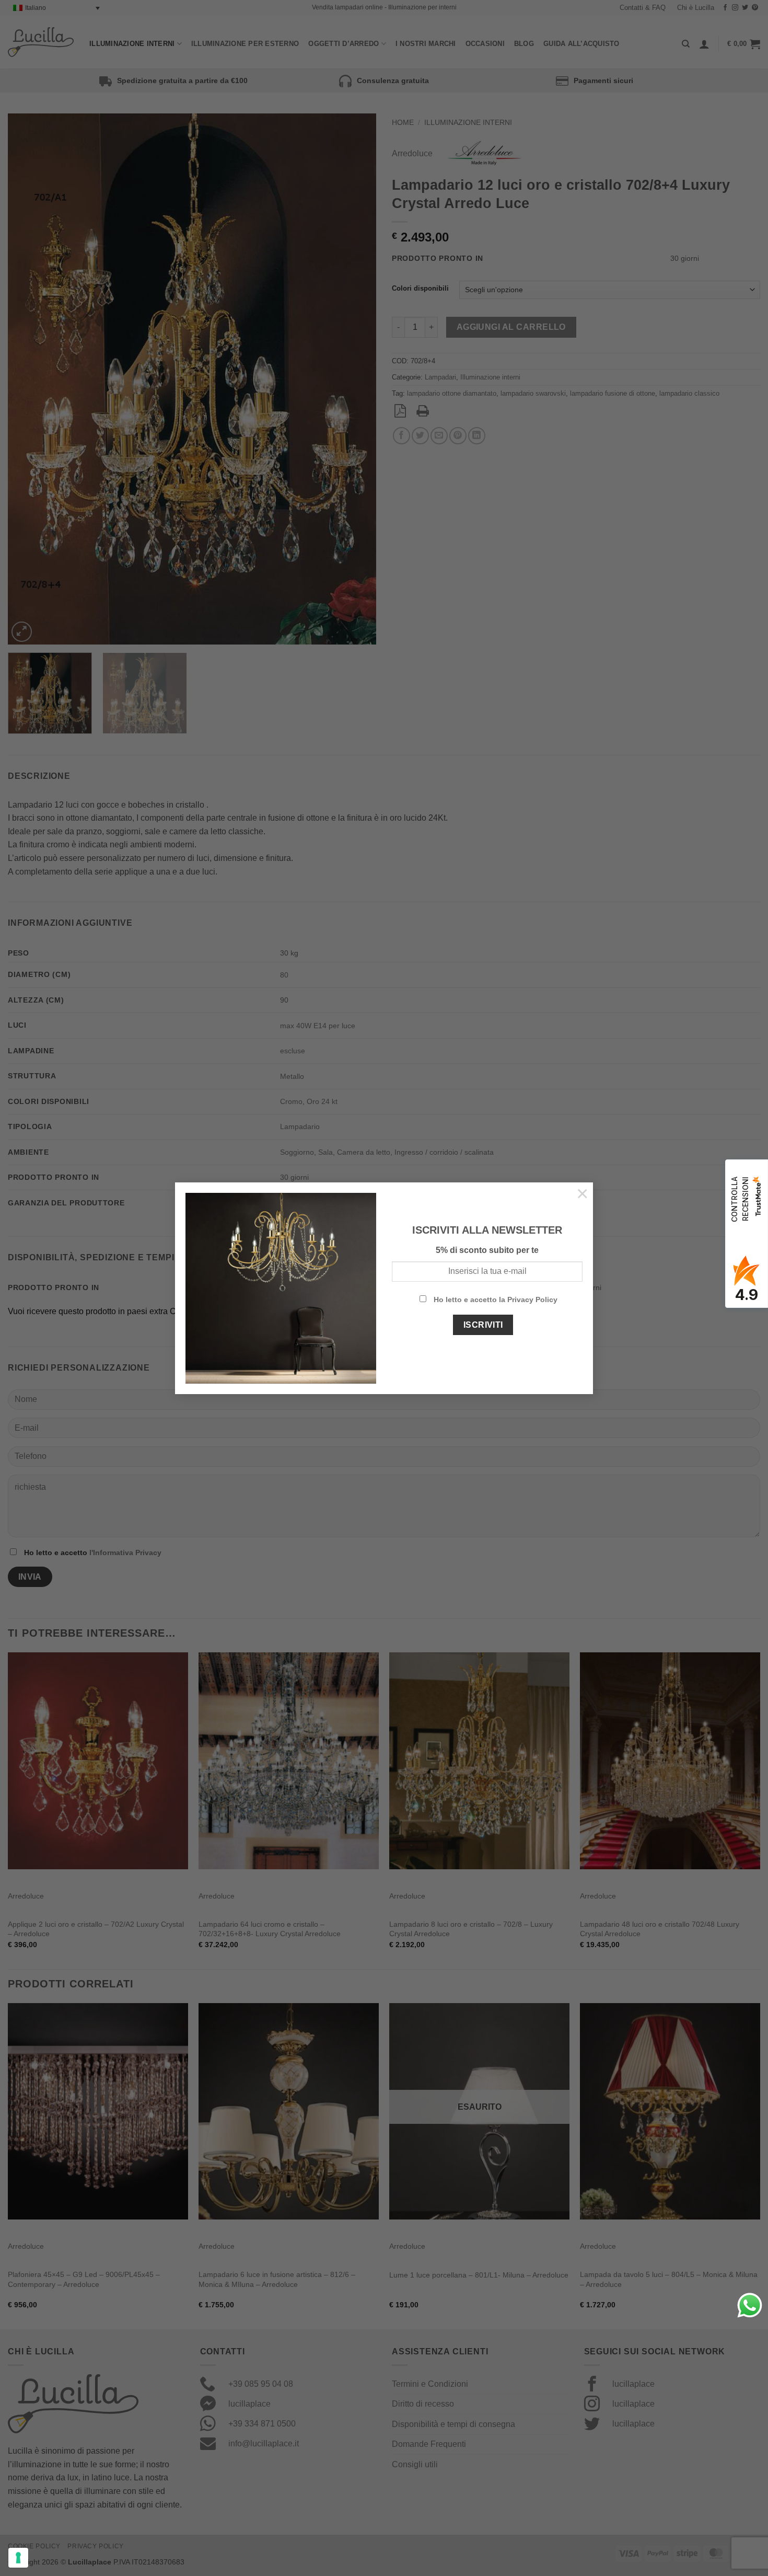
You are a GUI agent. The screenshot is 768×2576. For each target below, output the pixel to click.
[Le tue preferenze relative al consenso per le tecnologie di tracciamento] (18, 2558)
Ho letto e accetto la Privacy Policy (496, 1299)
